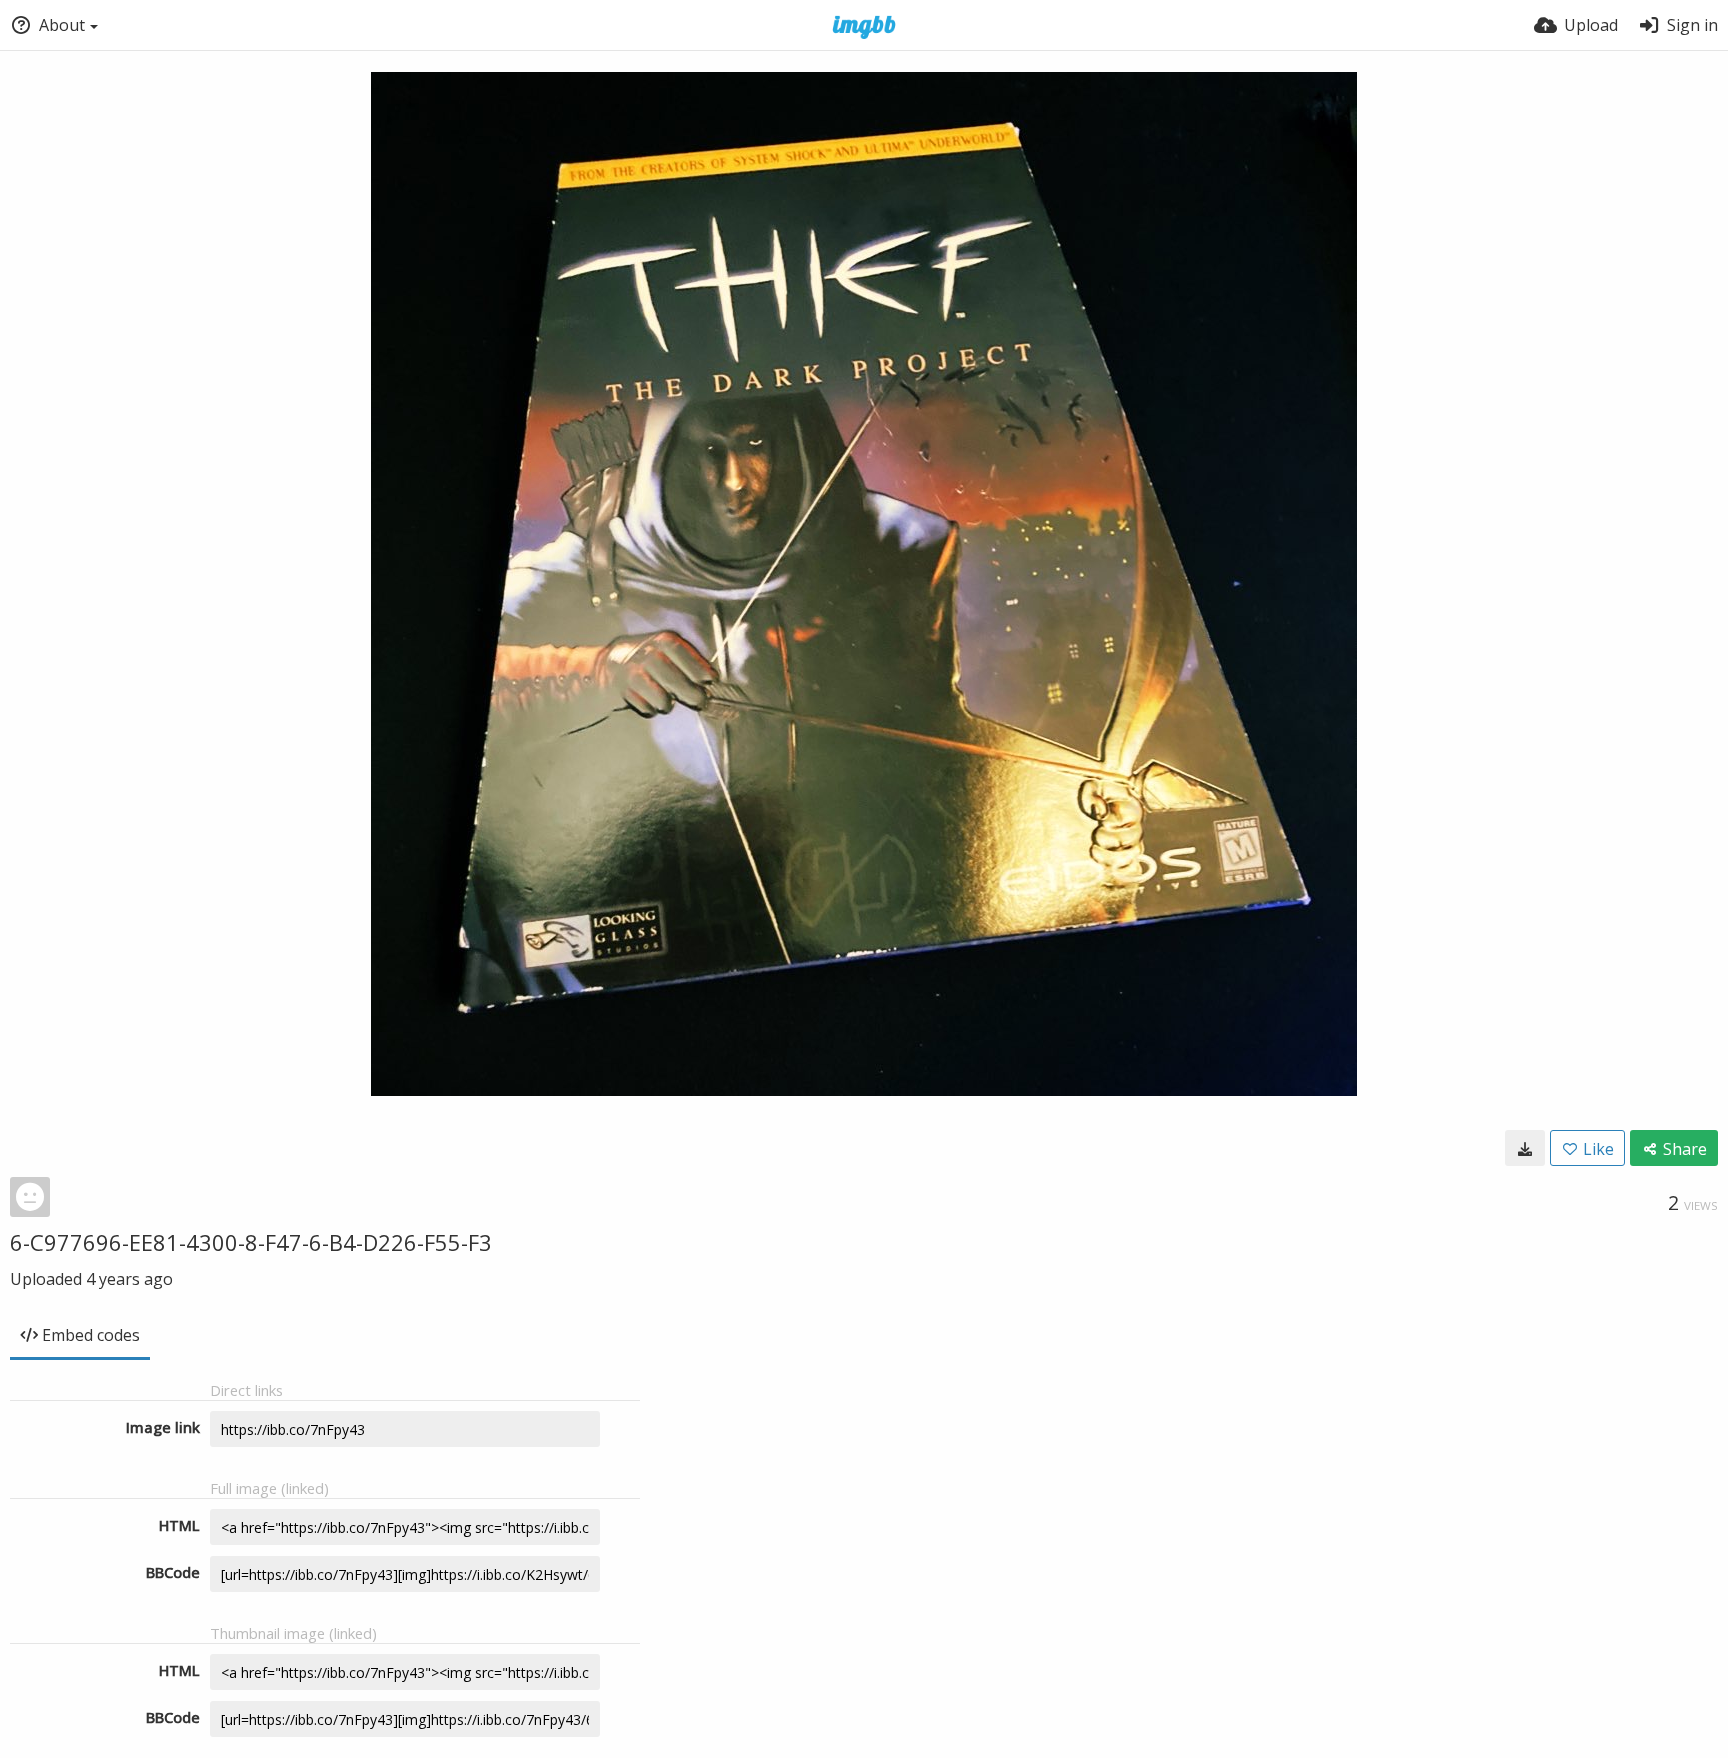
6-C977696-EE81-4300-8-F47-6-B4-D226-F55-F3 (251, 1242)
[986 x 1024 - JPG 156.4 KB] (1525, 1148)
